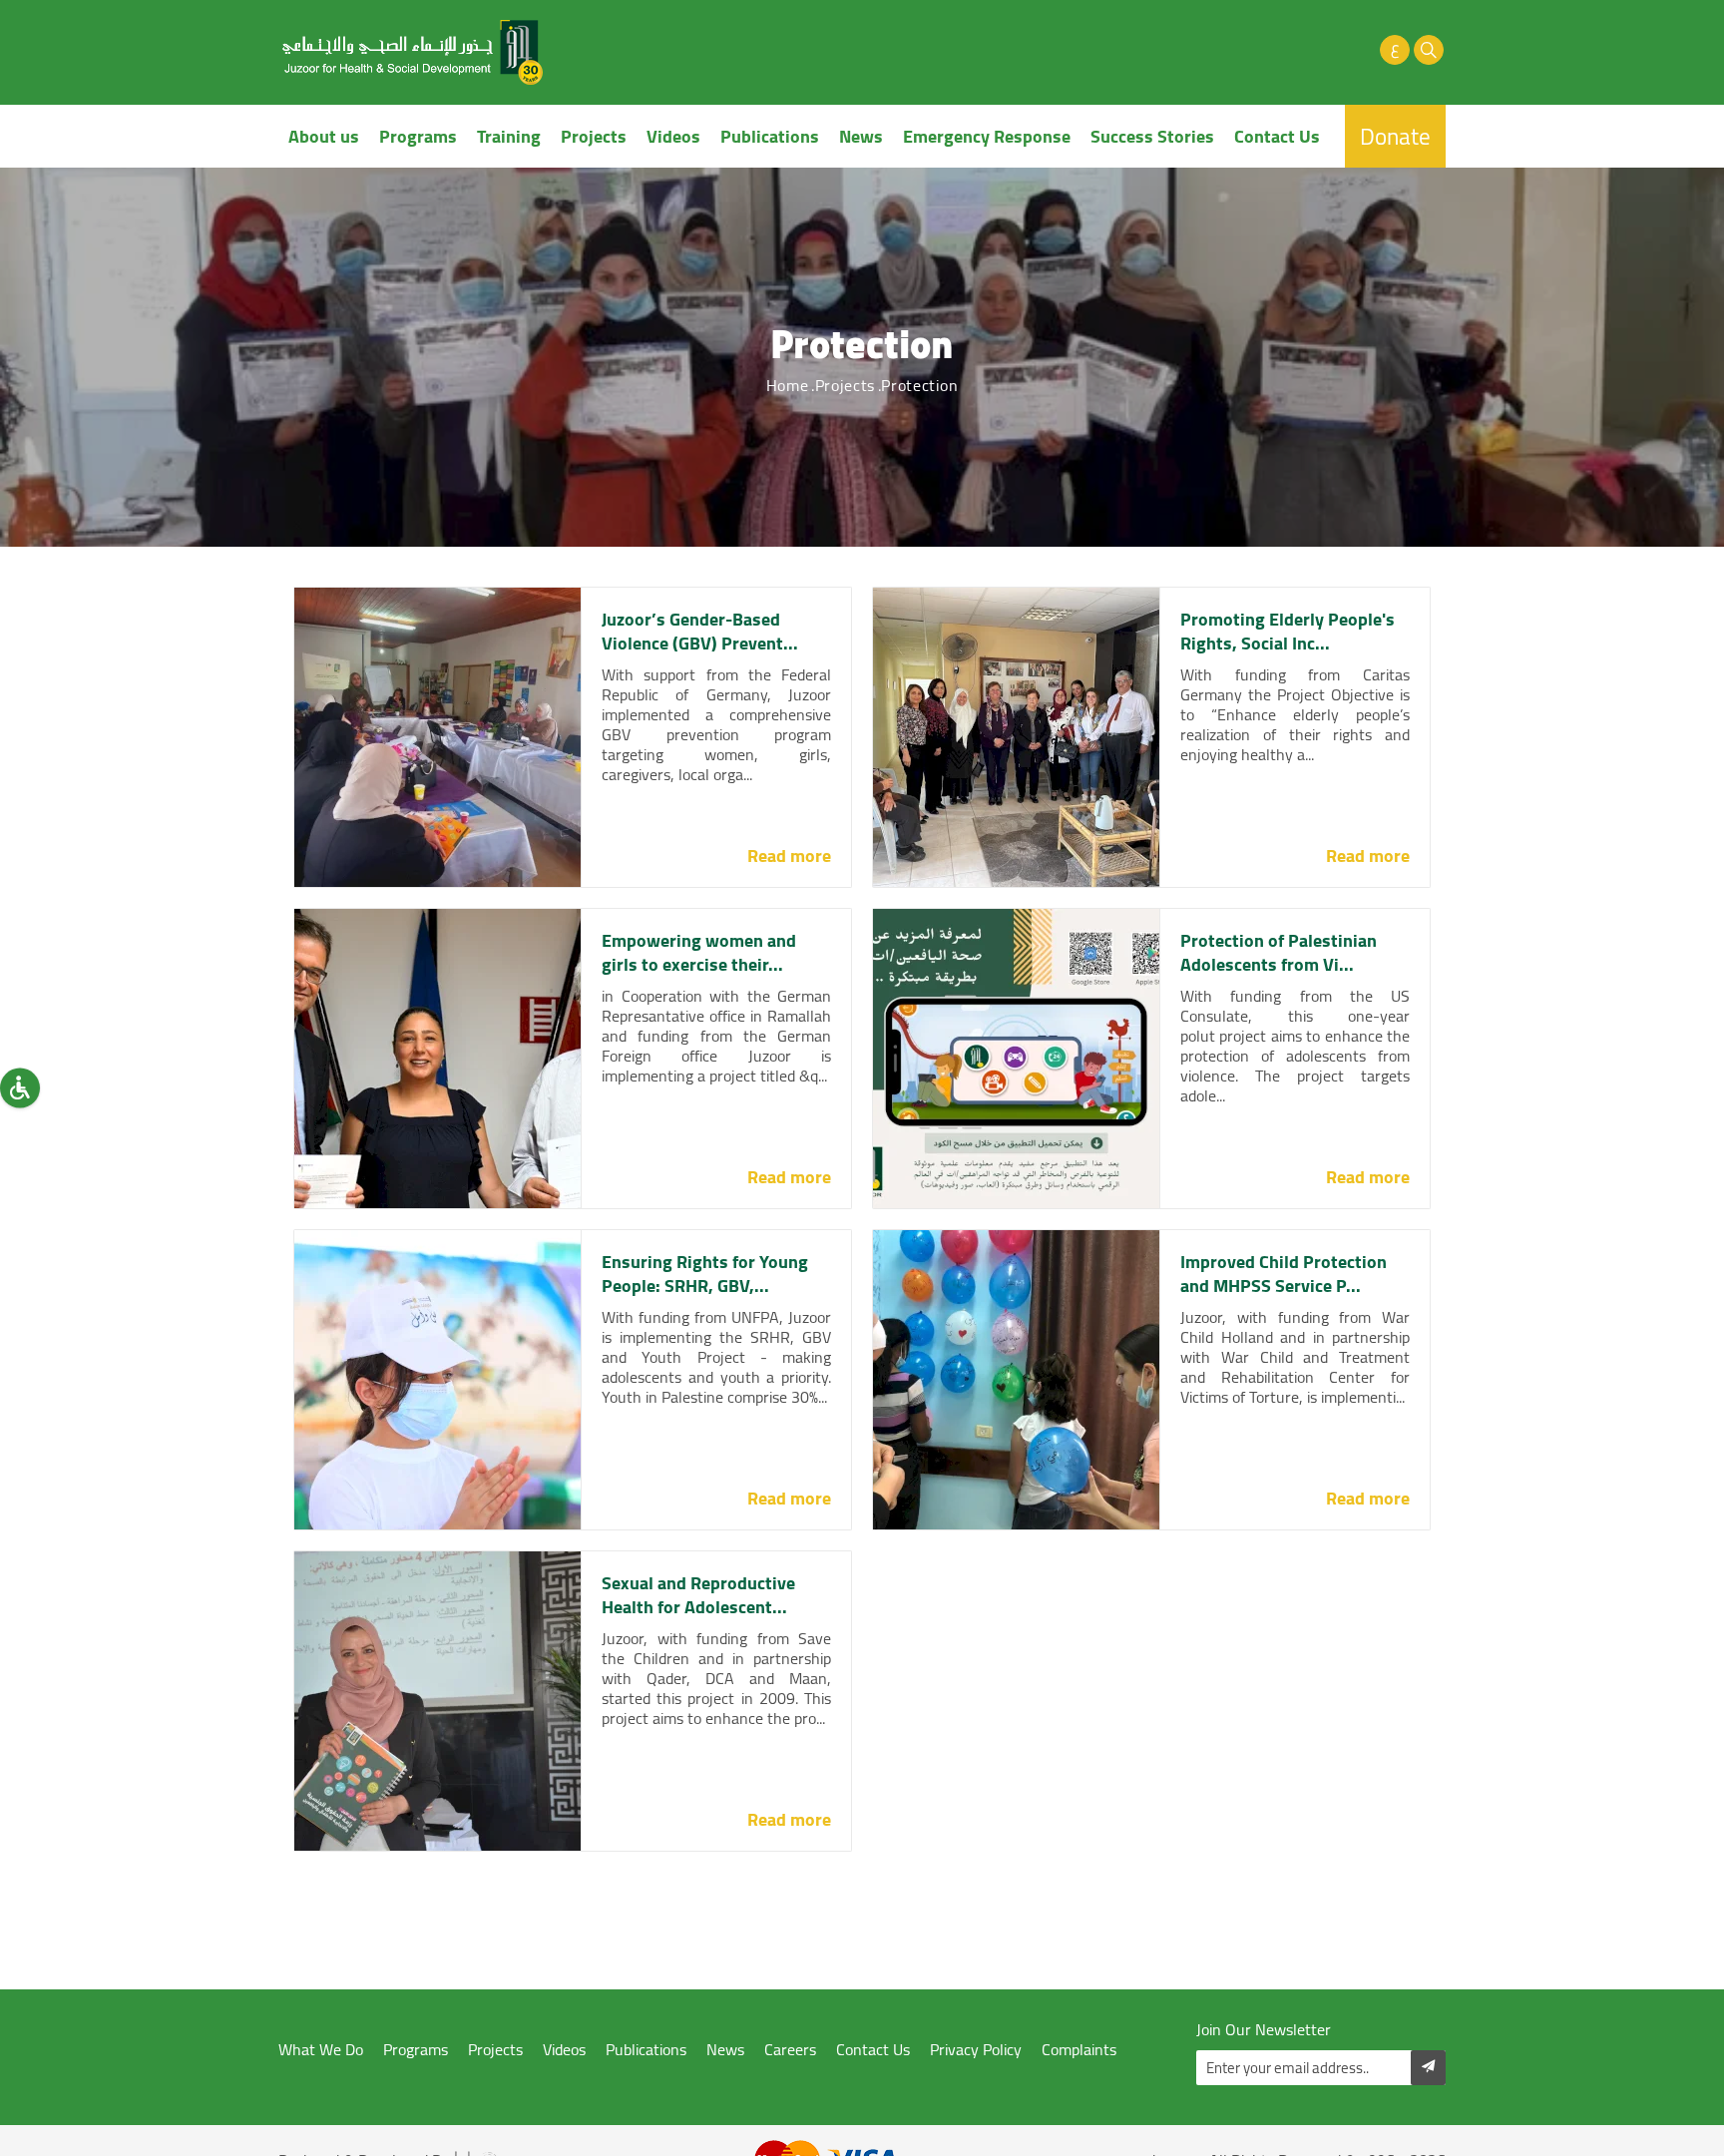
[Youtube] (1327, 50)
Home (788, 385)
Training (509, 136)
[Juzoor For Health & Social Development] (413, 52)
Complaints (1079, 2050)
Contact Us (1277, 136)
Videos (673, 136)
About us (324, 136)
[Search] (1429, 50)
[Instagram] (1361, 50)
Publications (770, 136)
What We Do (321, 2050)
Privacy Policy (976, 2050)
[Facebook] (1259, 50)
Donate (1395, 136)
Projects (594, 136)
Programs (418, 136)
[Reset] (20, 1087)
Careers (790, 2050)
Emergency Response (987, 136)
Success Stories (1152, 136)
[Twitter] (1293, 50)
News (861, 136)
